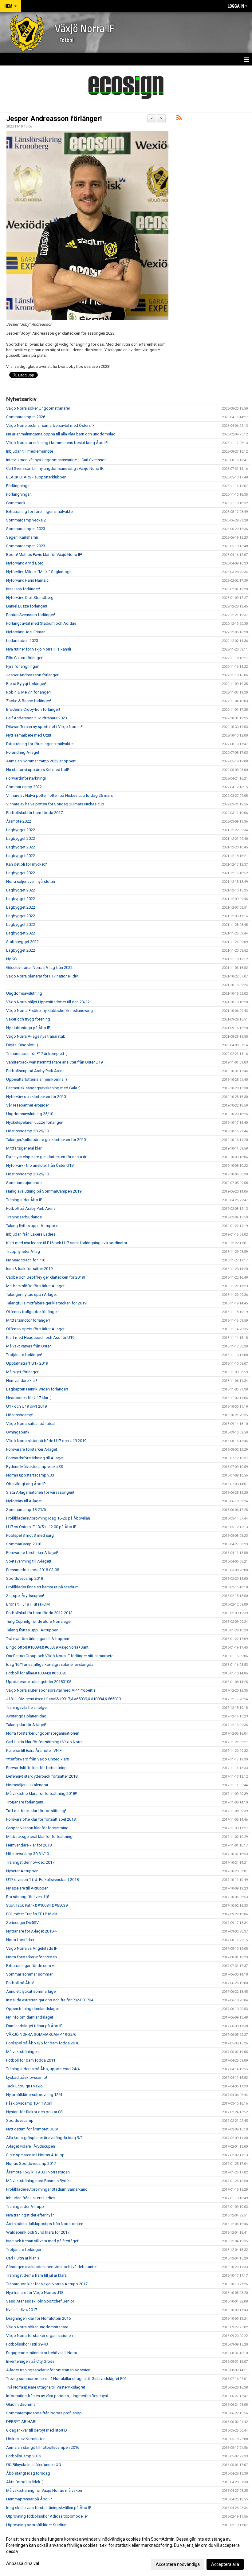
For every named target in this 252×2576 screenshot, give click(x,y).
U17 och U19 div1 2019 (26, 1406)
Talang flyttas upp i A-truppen (32, 1226)
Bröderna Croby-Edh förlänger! (33, 709)
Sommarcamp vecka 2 (26, 520)
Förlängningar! (19, 486)
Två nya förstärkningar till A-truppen (38, 1639)
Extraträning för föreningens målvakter (40, 511)
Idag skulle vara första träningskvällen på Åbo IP (49, 2508)
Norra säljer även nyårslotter (31, 881)
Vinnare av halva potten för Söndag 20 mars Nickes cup (55, 804)
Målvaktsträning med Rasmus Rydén (38, 2181)
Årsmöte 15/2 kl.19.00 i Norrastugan (38, 2172)
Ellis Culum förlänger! (25, 658)
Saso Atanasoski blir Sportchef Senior (40, 2301)
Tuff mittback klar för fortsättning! (36, 1811)
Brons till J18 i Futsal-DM (28, 1604)
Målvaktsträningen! (23, 2052)
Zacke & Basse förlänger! (29, 701)
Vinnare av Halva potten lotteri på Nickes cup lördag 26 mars (59, 795)
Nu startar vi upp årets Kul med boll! (37, 770)
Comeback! (16, 503)
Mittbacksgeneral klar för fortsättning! (40, 1837)
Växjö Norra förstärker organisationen (39, 2336)
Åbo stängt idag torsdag (28, 2473)
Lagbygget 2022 (21, 830)
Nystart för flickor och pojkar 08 (34, 2112)
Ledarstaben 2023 (22, 641)
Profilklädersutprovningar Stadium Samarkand (47, 2189)
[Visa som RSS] (179, 119)
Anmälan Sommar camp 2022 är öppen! (41, 761)
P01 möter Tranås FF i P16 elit (32, 1914)
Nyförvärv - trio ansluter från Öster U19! (40, 1165)
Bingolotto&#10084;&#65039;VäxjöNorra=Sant (47, 1647)
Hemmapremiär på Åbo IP (29, 2499)
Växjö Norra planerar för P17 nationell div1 (43, 976)
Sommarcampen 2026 (26, 417)
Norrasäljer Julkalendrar (27, 1785)
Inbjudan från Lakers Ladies (31, 1234)
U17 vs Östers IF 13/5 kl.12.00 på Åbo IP (41, 1527)
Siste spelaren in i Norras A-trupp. (36, 2155)
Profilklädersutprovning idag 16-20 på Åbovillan (48, 1518)
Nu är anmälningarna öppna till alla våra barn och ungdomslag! (61, 434)
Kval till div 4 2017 (22, 2310)
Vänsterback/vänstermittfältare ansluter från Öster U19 (54, 1062)
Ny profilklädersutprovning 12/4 (34, 2095)
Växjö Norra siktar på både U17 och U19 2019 (46, 1441)
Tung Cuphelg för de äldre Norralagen (39, 1621)
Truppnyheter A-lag (23, 1251)
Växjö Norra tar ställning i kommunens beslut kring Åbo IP (57, 443)
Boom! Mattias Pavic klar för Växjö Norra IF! (44, 555)
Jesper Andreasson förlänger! (54, 119)
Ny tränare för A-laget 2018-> (31, 1931)
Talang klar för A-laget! (26, 1725)
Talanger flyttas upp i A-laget (31, 1294)
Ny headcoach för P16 (26, 1260)
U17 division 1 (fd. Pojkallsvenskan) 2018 (42, 1880)
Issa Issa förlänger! (23, 589)
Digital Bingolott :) (22, 1045)
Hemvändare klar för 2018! (29, 1845)
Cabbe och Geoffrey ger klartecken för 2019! (45, 1277)
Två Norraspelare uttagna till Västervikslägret (46, 2387)
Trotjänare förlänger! (24, 1355)
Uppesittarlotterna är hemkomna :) (37, 1079)
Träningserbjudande (24, 1217)
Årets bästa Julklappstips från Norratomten (45, 2224)
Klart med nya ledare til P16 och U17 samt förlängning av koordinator (67, 1243)
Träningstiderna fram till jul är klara (36, 2275)
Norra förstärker (20, 1940)
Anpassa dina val (23, 2563)
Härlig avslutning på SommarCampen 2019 (44, 1191)
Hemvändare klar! (22, 1380)
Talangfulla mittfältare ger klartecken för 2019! (47, 1303)
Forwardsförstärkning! (26, 778)
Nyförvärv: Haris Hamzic (27, 580)
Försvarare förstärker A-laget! (32, 1553)
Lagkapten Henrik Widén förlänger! (37, 1389)
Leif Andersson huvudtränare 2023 (37, 718)
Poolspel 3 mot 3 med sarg (30, 1535)
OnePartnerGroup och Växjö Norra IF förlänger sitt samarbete (60, 1656)
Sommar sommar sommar (29, 1974)
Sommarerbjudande (24, 1183)
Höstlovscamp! (20, 1415)
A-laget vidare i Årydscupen (31, 2146)
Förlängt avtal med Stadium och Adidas (41, 623)
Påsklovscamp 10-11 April (29, 2103)
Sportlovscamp (20, 2120)
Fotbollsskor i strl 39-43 (27, 2344)
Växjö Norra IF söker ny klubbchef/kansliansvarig (49, 1011)
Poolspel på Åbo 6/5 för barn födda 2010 (43, 2043)
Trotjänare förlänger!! (25, 1802)
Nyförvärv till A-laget (24, 1501)
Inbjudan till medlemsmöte (30, 451)
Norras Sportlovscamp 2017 (31, 2163)
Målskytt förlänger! (23, 1372)
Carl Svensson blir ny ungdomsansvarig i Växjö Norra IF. (55, 468)
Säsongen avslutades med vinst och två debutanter (51, 2267)
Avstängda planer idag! (27, 1716)
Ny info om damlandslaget (30, 2017)
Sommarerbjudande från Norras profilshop (44, 2413)
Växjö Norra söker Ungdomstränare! (38, 408)
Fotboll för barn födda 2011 (31, 2060)
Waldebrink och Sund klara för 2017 (38, 2232)
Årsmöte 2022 (19, 821)
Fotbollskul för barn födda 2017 (34, 813)
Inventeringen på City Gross (30, 2361)
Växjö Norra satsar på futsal (31, 1424)
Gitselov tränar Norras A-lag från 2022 (39, 967)
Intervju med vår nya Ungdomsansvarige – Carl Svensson (56, 460)
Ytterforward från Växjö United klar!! (37, 1759)
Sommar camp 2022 (24, 787)
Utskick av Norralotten (26, 2439)
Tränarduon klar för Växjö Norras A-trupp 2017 (47, 2284)
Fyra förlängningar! (23, 666)
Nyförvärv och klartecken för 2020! (36, 1097)
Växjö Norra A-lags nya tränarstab (36, 1036)
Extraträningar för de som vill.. (32, 1966)
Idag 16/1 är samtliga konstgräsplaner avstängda (50, 1664)
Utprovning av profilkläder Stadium (37, 2525)
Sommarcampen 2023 (26, 529)
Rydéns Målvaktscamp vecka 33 (35, 1467)
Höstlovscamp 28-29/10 (28, 1131)
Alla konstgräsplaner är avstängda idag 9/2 (44, 2138)
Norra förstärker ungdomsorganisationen (43, 1733)
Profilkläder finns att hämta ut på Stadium (42, 1587)
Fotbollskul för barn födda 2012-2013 (39, 1613)
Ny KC (11, 959)
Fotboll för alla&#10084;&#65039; (36, 1673)
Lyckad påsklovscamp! (27, 2077)
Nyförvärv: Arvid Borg (25, 563)
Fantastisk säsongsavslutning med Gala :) (43, 1088)
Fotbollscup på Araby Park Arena (35, 1071)
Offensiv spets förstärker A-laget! (36, 1329)
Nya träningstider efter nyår (30, 2215)
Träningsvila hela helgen (27, 1707)
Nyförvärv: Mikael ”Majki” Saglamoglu (39, 572)
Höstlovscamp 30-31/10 (28, 1854)
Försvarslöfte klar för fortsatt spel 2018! (41, 1819)
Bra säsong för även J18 (28, 1897)
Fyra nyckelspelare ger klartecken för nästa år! (47, 1157)
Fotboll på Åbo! (20, 1983)
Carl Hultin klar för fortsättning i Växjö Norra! (45, 1742)
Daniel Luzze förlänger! (27, 606)
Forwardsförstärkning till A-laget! (35, 1458)
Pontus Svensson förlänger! (31, 615)
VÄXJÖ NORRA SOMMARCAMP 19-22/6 (41, 2034)
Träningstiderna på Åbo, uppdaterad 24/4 (43, 2069)
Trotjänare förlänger (24, 2250)
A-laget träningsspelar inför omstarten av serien (48, 2370)
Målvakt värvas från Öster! (29, 1346)
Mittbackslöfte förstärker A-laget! (36, 1286)
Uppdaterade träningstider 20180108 (39, 1682)
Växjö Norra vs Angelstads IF (32, 1948)
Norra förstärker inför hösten (31, 1957)
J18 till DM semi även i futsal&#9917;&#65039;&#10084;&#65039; (64, 1699)
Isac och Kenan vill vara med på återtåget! (43, 2241)
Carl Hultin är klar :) (23, 2258)
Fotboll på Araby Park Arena (31, 1208)
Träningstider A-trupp (25, 2206)
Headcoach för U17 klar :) (29, 1398)
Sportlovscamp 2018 (25, 1578)
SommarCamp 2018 (24, 1544)
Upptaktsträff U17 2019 (27, 1363)
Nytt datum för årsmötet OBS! (32, 2129)
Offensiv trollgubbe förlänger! (32, 1312)
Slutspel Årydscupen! (25, 1596)
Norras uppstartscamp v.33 (30, 1475)
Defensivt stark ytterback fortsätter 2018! (42, 1776)
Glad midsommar (22, 2404)
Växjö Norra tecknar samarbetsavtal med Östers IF (50, 425)
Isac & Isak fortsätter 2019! (30, 1269)
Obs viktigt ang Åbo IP (26, 1484)
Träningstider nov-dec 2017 (30, 1862)
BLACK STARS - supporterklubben (36, 477)
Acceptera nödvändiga (178, 2564)
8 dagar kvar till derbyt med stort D (37, 2430)
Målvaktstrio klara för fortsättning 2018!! (41, 1793)
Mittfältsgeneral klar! (24, 1148)
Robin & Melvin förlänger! (28, 692)
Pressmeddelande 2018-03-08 (33, 1570)
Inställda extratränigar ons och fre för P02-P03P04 (50, 2000)
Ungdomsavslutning (24, 993)
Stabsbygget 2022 (22, 942)
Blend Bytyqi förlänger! (26, 684)
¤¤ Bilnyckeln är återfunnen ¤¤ (34, 2465)
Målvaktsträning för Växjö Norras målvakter (44, 2490)
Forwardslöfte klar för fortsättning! (37, 1768)
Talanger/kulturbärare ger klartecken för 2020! (46, 1140)
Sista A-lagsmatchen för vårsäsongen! (40, 1492)
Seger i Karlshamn (22, 537)
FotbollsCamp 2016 (24, 2456)
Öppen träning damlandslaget (33, 2009)
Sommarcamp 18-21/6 (26, 1510)
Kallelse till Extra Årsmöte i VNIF (34, 1750)
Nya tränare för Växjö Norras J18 (35, 2293)
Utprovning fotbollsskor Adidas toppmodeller (47, 2516)
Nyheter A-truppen (22, 1871)
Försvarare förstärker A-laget (32, 1449)
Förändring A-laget (23, 752)
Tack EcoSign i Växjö (24, 2086)
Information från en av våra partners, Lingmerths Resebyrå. (58, 2396)
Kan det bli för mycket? (27, 864)
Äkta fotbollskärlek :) (25, 2482)
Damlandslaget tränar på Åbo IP (34, 2026)
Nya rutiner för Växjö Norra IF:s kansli (39, 649)
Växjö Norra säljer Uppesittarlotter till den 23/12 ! (49, 1002)
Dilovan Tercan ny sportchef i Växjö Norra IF (44, 727)
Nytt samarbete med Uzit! (29, 735)
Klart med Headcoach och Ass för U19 (40, 1337)
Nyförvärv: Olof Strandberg (30, 598)
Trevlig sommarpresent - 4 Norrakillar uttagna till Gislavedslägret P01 (66, 2379)
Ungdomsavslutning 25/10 (30, 1114)
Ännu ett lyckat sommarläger (31, 1991)
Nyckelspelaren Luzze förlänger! (35, 1122)
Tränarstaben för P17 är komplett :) (37, 1054)
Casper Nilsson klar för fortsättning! (38, 1828)
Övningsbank (18, 1432)
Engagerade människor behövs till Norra (42, 2353)
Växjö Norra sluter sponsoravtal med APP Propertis (51, 1690)
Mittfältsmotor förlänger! (28, 1320)
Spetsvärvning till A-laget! (29, 1561)
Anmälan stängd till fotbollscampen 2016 (43, 2447)
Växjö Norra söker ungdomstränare (37, 2327)
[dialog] (126, 2551)
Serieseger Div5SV (22, 1923)
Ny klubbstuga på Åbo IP (28, 1028)
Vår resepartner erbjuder (28, 1105)
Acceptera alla (225, 2564)
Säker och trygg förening (28, 1019)
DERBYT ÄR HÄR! (21, 2422)
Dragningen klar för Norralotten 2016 (38, 2318)
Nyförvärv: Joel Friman (26, 632)
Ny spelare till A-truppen (27, 1888)
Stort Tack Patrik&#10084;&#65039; (37, 1905)
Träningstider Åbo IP (24, 1200)
